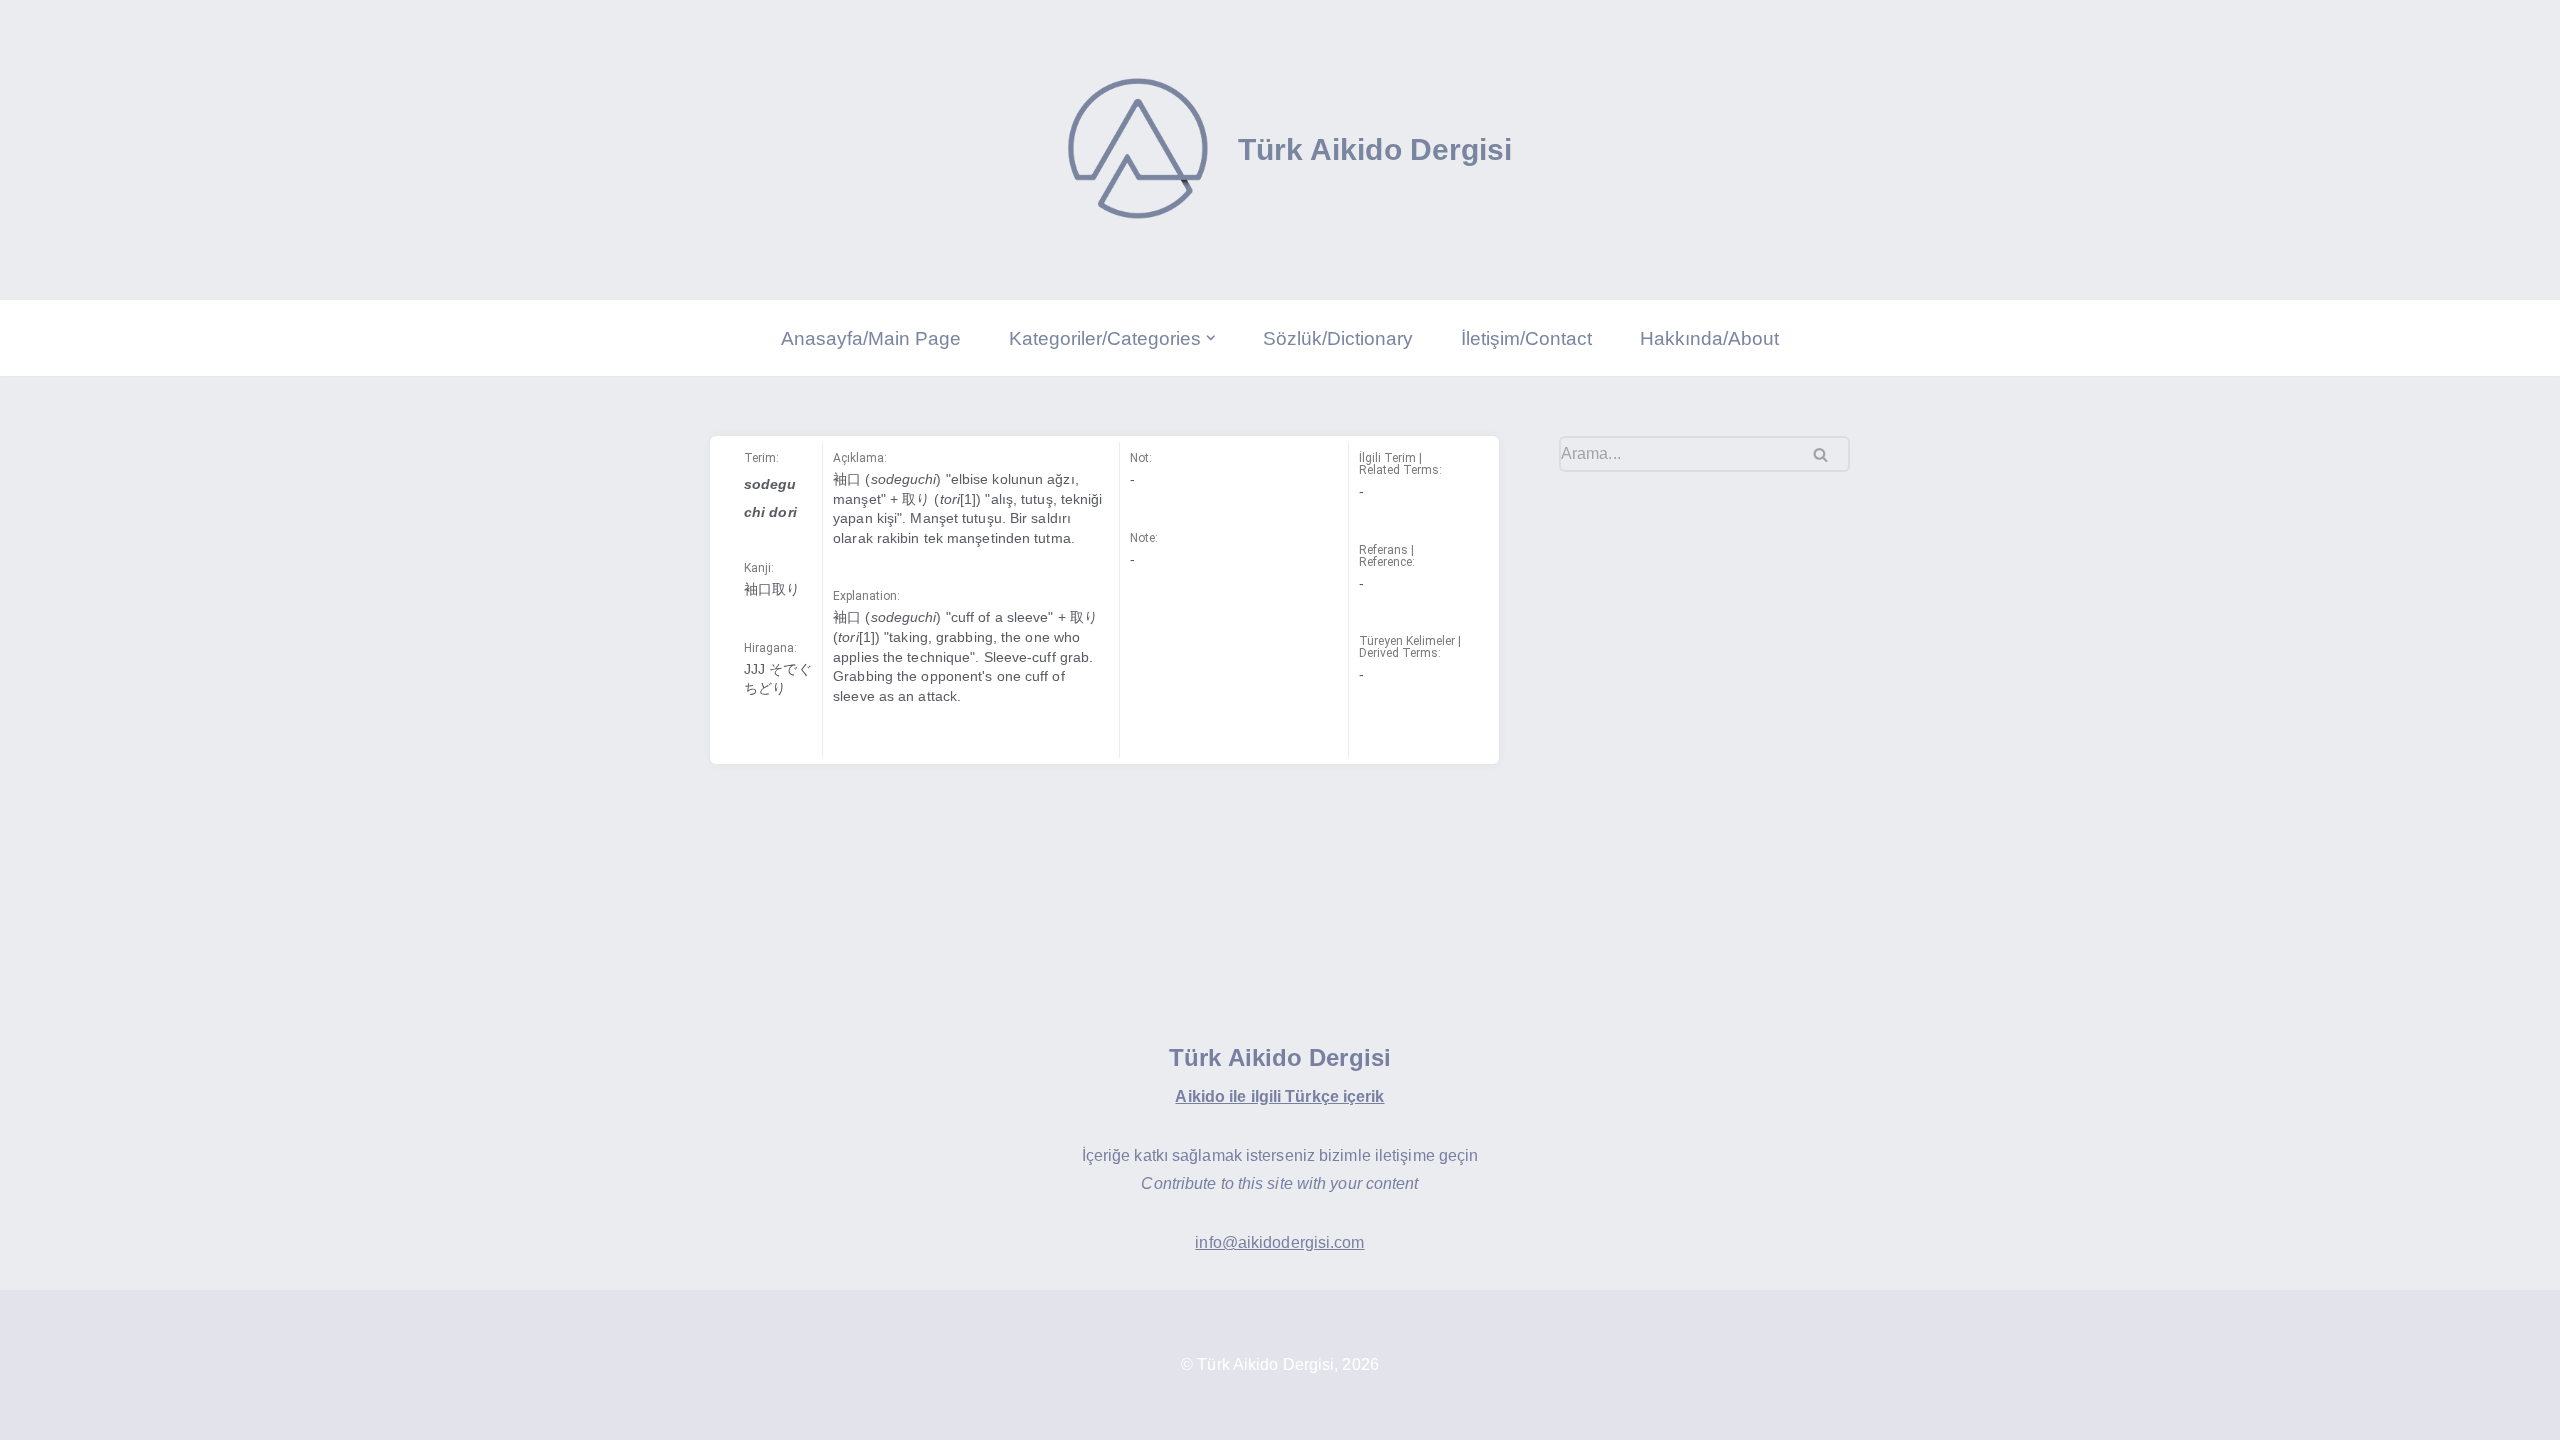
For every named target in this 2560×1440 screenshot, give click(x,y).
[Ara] (1827, 454)
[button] (1211, 338)
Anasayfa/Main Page (871, 338)
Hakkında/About (1709, 338)
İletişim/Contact (1526, 338)
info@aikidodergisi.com (1279, 1242)
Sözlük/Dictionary (1338, 338)
